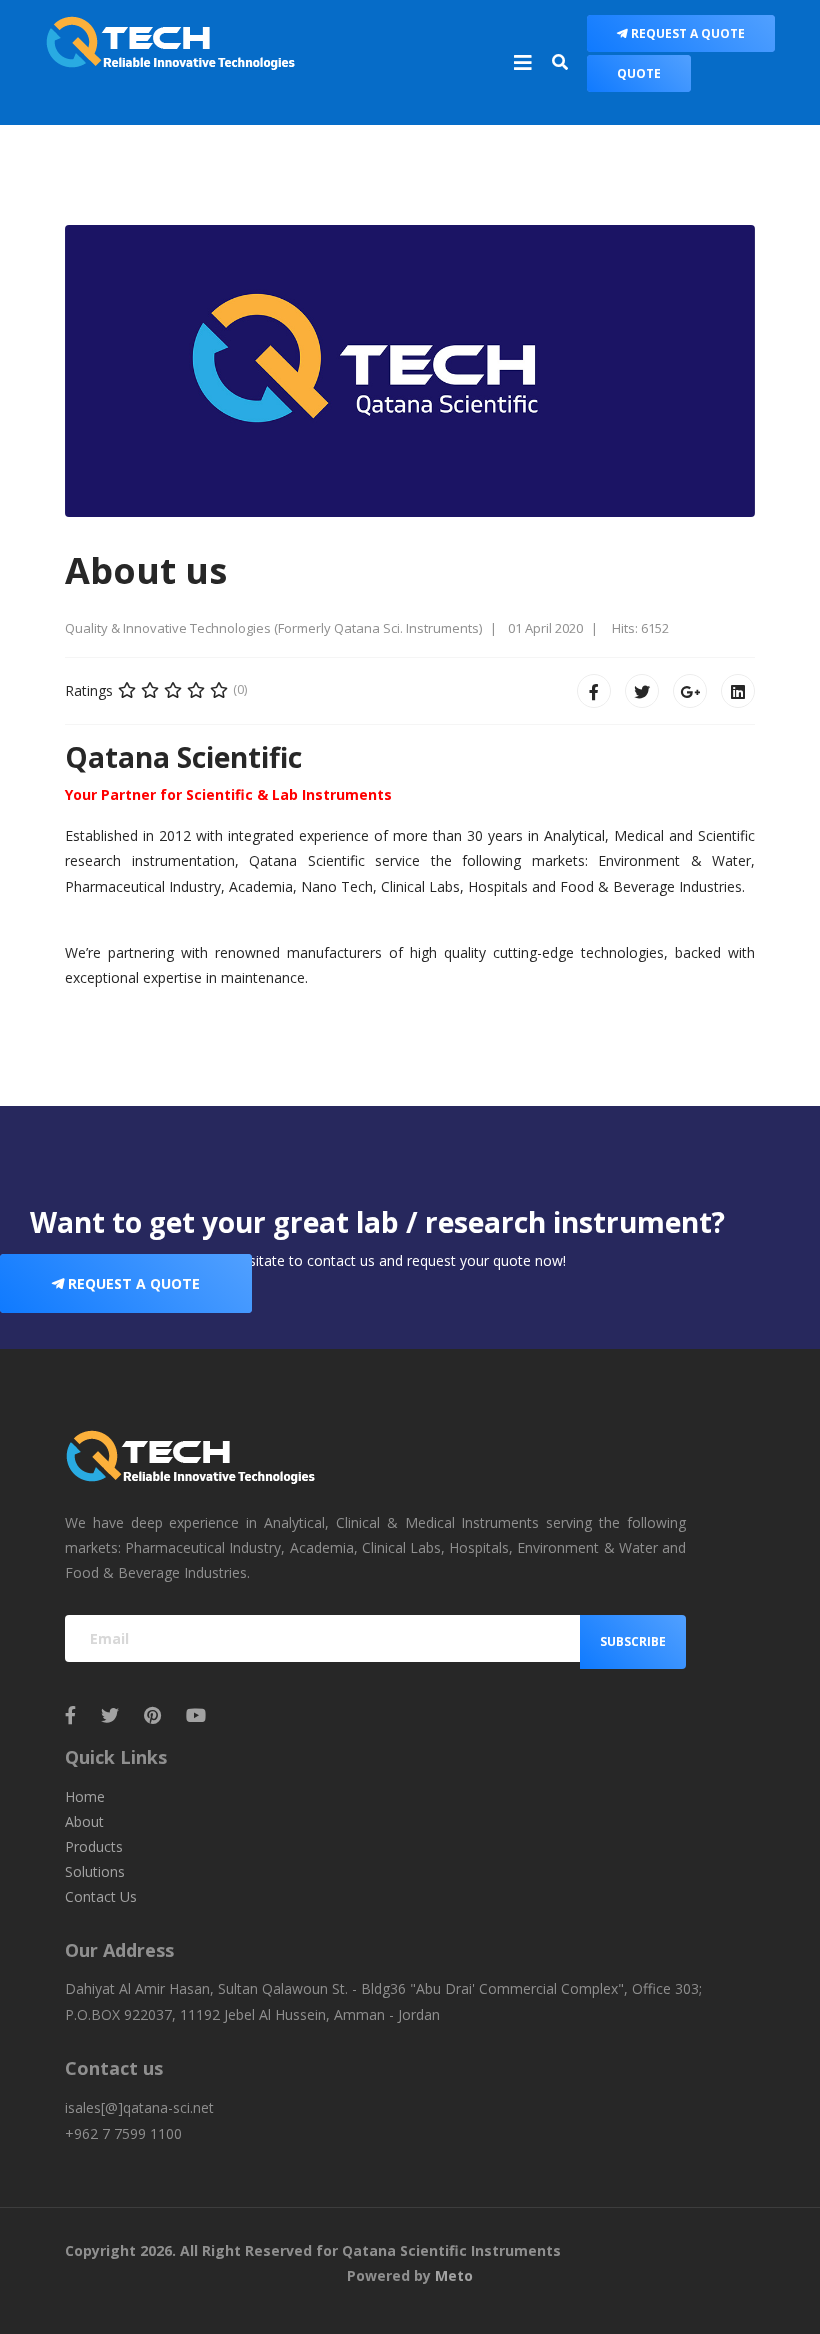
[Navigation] (523, 62)
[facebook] (70, 1715)
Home (85, 1796)
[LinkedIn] (738, 691)
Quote (639, 73)
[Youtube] (196, 1715)
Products (94, 1846)
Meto (454, 2275)
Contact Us (101, 1896)
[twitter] (110, 1715)
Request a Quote (686, 33)
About (84, 1821)
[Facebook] (594, 691)
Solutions (95, 1871)
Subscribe (633, 1641)
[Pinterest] (152, 1715)
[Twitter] (642, 691)
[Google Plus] (690, 691)
